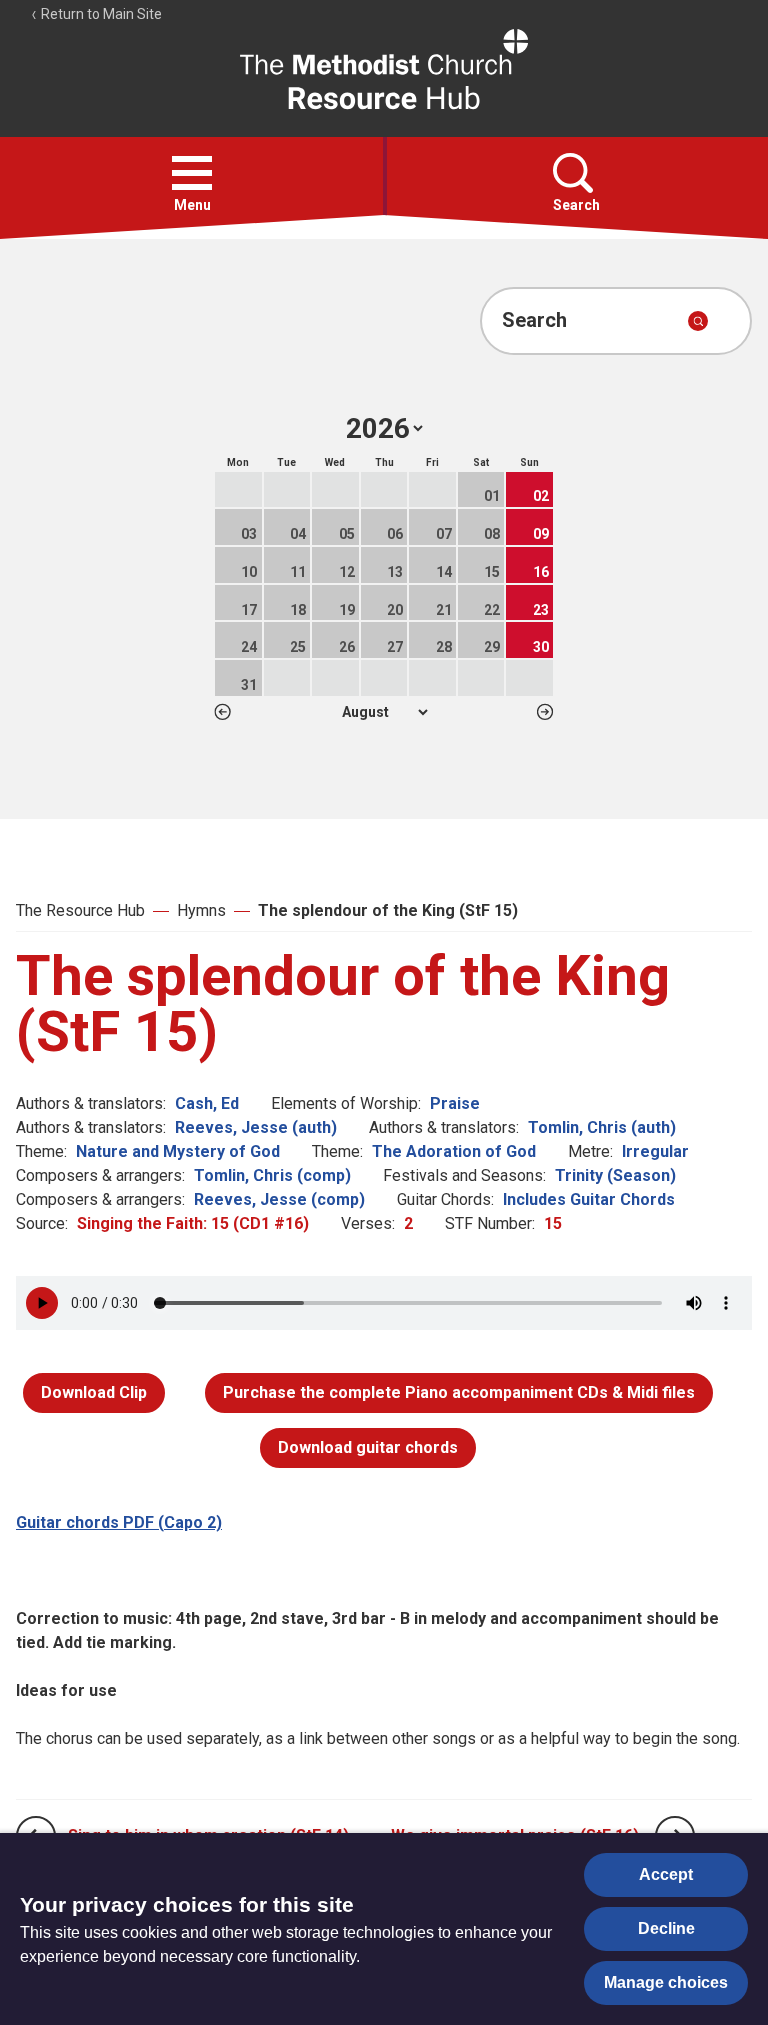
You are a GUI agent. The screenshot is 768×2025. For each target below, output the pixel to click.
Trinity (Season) (615, 1175)
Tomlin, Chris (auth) (602, 1127)
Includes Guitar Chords (589, 1199)
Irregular (655, 1151)
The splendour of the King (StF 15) (388, 910)
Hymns (201, 910)
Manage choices (666, 1982)
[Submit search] (698, 321)
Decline (666, 1928)
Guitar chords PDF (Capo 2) (119, 1522)
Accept (666, 1874)
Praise (455, 1103)
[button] (192, 173)
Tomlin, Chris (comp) (272, 1175)
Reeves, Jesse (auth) (256, 1127)
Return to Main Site (100, 14)
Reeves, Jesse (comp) (279, 1199)
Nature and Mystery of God (178, 1151)
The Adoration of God (454, 1151)
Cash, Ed (207, 1103)
